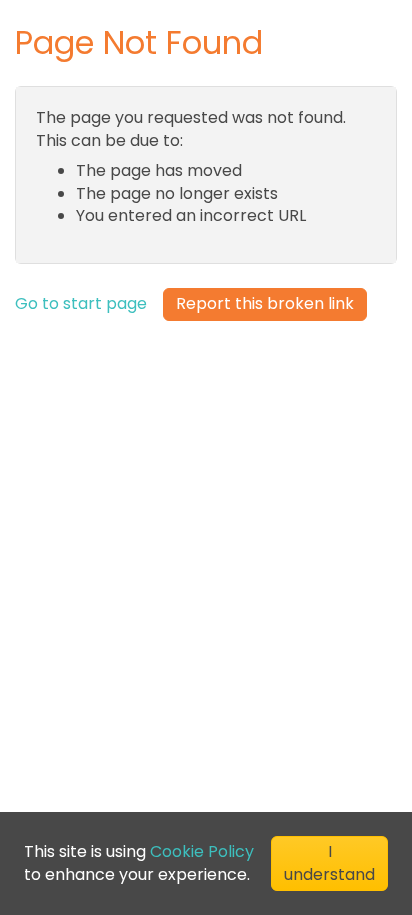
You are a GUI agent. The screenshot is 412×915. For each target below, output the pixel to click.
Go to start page (81, 304)
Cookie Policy (202, 851)
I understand (329, 862)
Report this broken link (265, 303)
